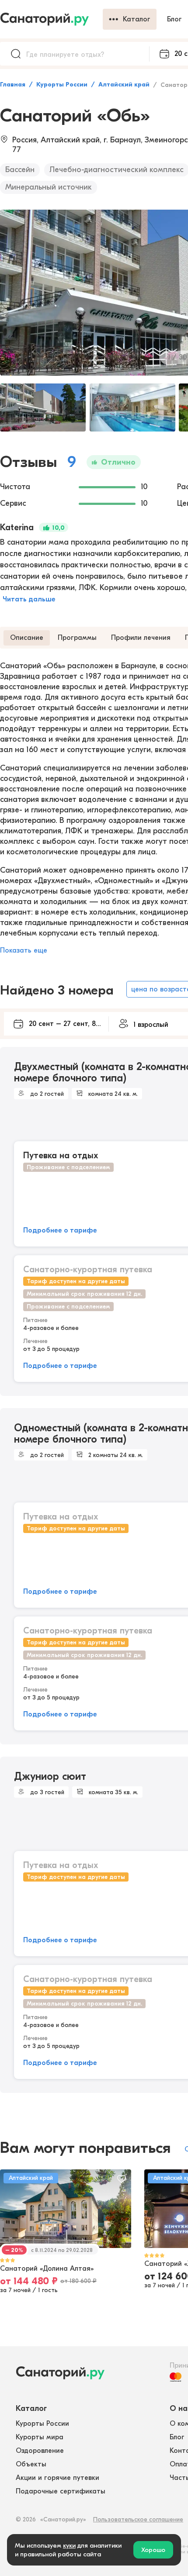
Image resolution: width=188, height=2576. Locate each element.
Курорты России (62, 85)
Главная (13, 85)
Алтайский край (124, 85)
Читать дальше (29, 599)
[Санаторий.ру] (51, 19)
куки (69, 2545)
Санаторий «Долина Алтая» (47, 2269)
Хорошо (153, 2550)
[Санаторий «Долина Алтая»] (66, 2209)
